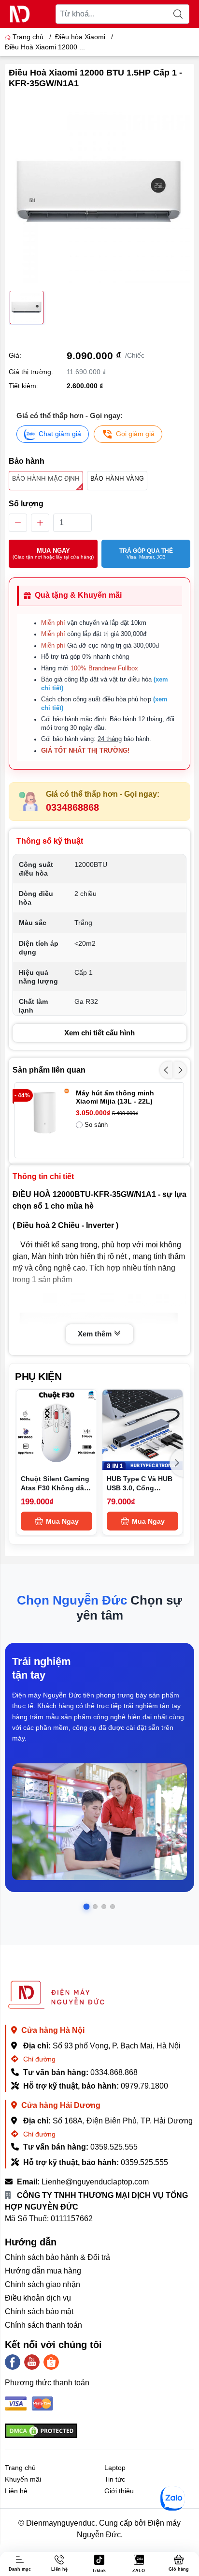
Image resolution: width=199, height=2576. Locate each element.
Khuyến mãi (23, 2479)
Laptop (115, 2468)
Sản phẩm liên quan (49, 1070)
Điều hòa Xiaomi (80, 37)
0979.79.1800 (144, 2086)
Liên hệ (16, 2491)
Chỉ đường (38, 2059)
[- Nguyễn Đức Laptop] (20, 14)
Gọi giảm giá (135, 434)
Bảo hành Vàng (117, 478)
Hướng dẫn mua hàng (43, 2271)
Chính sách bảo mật (39, 2311)
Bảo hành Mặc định (46, 478)
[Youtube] (32, 2362)
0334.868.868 (114, 2072)
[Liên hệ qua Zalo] (172, 2499)
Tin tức (115, 2479)
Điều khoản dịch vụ (38, 2298)
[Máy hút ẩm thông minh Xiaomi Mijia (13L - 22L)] (45, 1113)
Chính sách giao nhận (43, 2284)
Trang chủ (28, 37)
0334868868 (72, 807)
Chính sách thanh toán (43, 2325)
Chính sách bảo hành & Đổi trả (57, 2257)
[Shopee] (51, 2362)
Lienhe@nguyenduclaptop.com (95, 2182)
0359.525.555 (114, 2147)
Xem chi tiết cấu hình (99, 1033)
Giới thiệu (119, 2491)
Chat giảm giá (60, 434)
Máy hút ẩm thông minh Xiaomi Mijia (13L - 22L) (115, 1097)
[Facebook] (13, 2362)
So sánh (96, 1125)
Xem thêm (96, 1334)
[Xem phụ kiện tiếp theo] (177, 1463)
